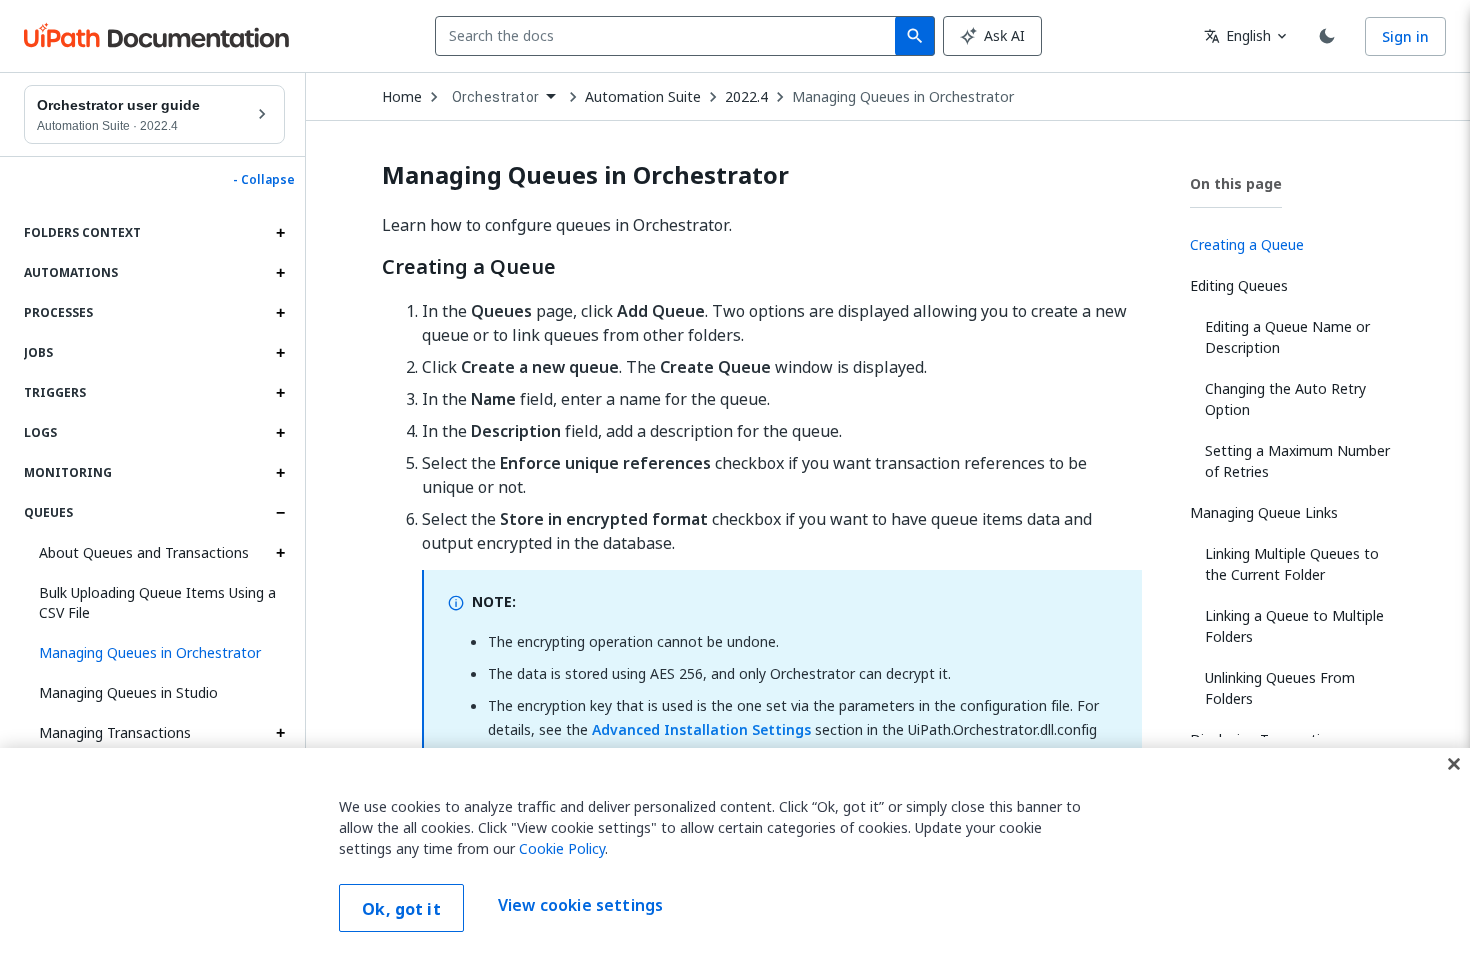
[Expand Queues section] (280, 513)
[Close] (1454, 764)
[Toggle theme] (1327, 36)
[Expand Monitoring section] (280, 473)
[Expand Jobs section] (280, 353)
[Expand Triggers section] (280, 393)
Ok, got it (401, 909)
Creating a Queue (469, 267)
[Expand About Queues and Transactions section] (280, 553)
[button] (154, 653)
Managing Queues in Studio (128, 692)
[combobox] (669, 36)
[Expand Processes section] (280, 313)
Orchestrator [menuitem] (495, 97)
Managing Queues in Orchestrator (903, 97)
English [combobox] (1237, 35)
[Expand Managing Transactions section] (280, 733)
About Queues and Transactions (144, 552)
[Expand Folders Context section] (280, 233)
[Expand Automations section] (280, 273)
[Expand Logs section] (280, 433)
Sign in (1405, 36)
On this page (1236, 183)
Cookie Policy (562, 848)
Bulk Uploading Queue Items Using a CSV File (157, 602)
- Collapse (264, 180)
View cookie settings (580, 906)
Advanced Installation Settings (701, 729)
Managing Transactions (115, 732)
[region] (735, 852)
